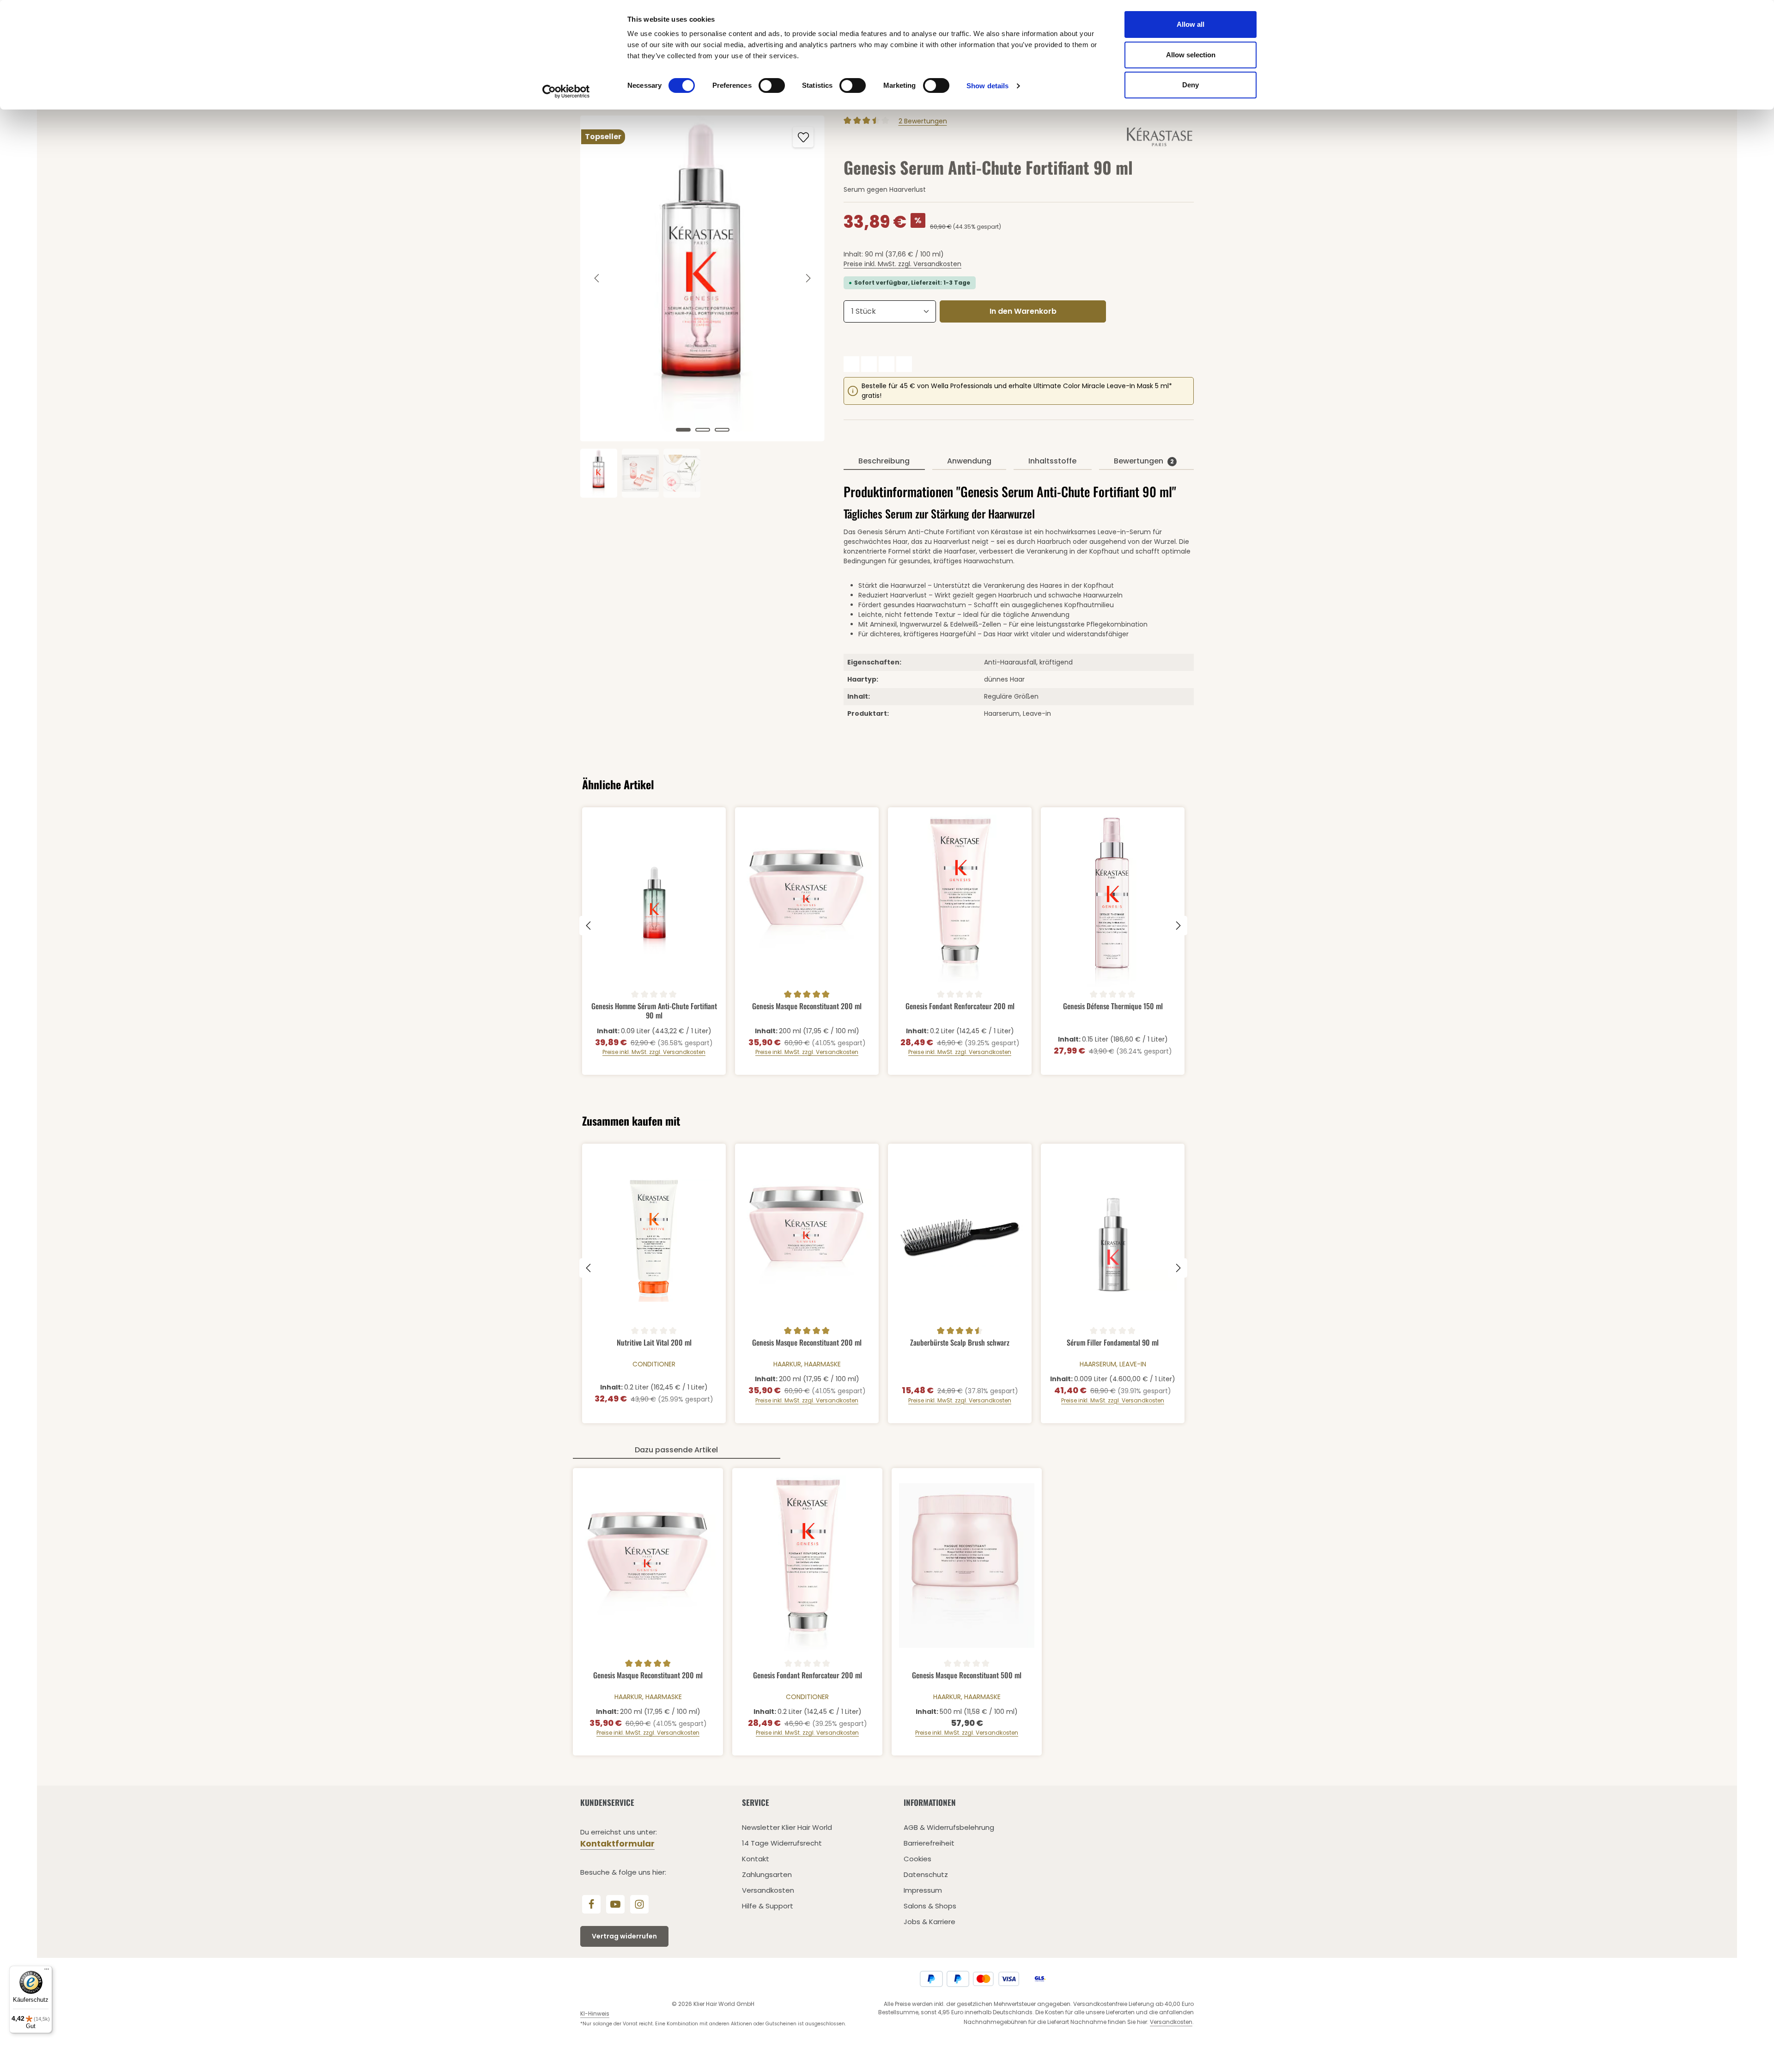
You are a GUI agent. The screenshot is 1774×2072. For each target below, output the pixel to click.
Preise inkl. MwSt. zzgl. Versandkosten (902, 264)
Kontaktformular (617, 1843)
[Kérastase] (1160, 136)
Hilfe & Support (768, 1906)
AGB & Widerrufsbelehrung (949, 1827)
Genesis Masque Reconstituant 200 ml (807, 1006)
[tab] (884, 462)
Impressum (923, 1890)
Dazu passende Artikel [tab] (676, 1450)
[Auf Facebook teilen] (851, 364)
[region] (703, 307)
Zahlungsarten (767, 1874)
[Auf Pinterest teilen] (887, 364)
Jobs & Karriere (930, 1922)
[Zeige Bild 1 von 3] (683, 430)
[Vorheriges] (597, 278)
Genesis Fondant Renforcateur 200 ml (960, 1006)
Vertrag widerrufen (624, 1936)
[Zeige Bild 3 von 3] (722, 430)
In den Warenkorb (1023, 311)
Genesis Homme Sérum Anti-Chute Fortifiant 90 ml (654, 1010)
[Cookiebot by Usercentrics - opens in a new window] (566, 91)
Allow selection (1191, 55)
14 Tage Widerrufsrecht (782, 1843)
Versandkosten (768, 1890)
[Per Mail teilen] (904, 364)
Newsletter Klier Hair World (787, 1827)
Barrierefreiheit (929, 1843)
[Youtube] (615, 1904)
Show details (987, 86)
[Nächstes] (808, 278)
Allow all (1191, 24)
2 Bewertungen (923, 121)
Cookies (917, 1859)
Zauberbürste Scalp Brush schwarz (960, 1343)
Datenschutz (926, 1874)
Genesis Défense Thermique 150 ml (1113, 1006)
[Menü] (47, 1971)
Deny (1191, 85)
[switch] (772, 85)
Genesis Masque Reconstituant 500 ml (967, 1676)
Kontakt (756, 1859)
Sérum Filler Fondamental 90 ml (1113, 1343)
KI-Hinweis (595, 2014)
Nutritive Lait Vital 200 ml (654, 1343)
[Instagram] (639, 1904)
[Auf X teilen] (869, 364)
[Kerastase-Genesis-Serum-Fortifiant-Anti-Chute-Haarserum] (702, 278)
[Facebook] (591, 1904)
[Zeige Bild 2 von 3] (703, 430)
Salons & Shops (930, 1906)
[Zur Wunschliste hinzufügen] (803, 137)
